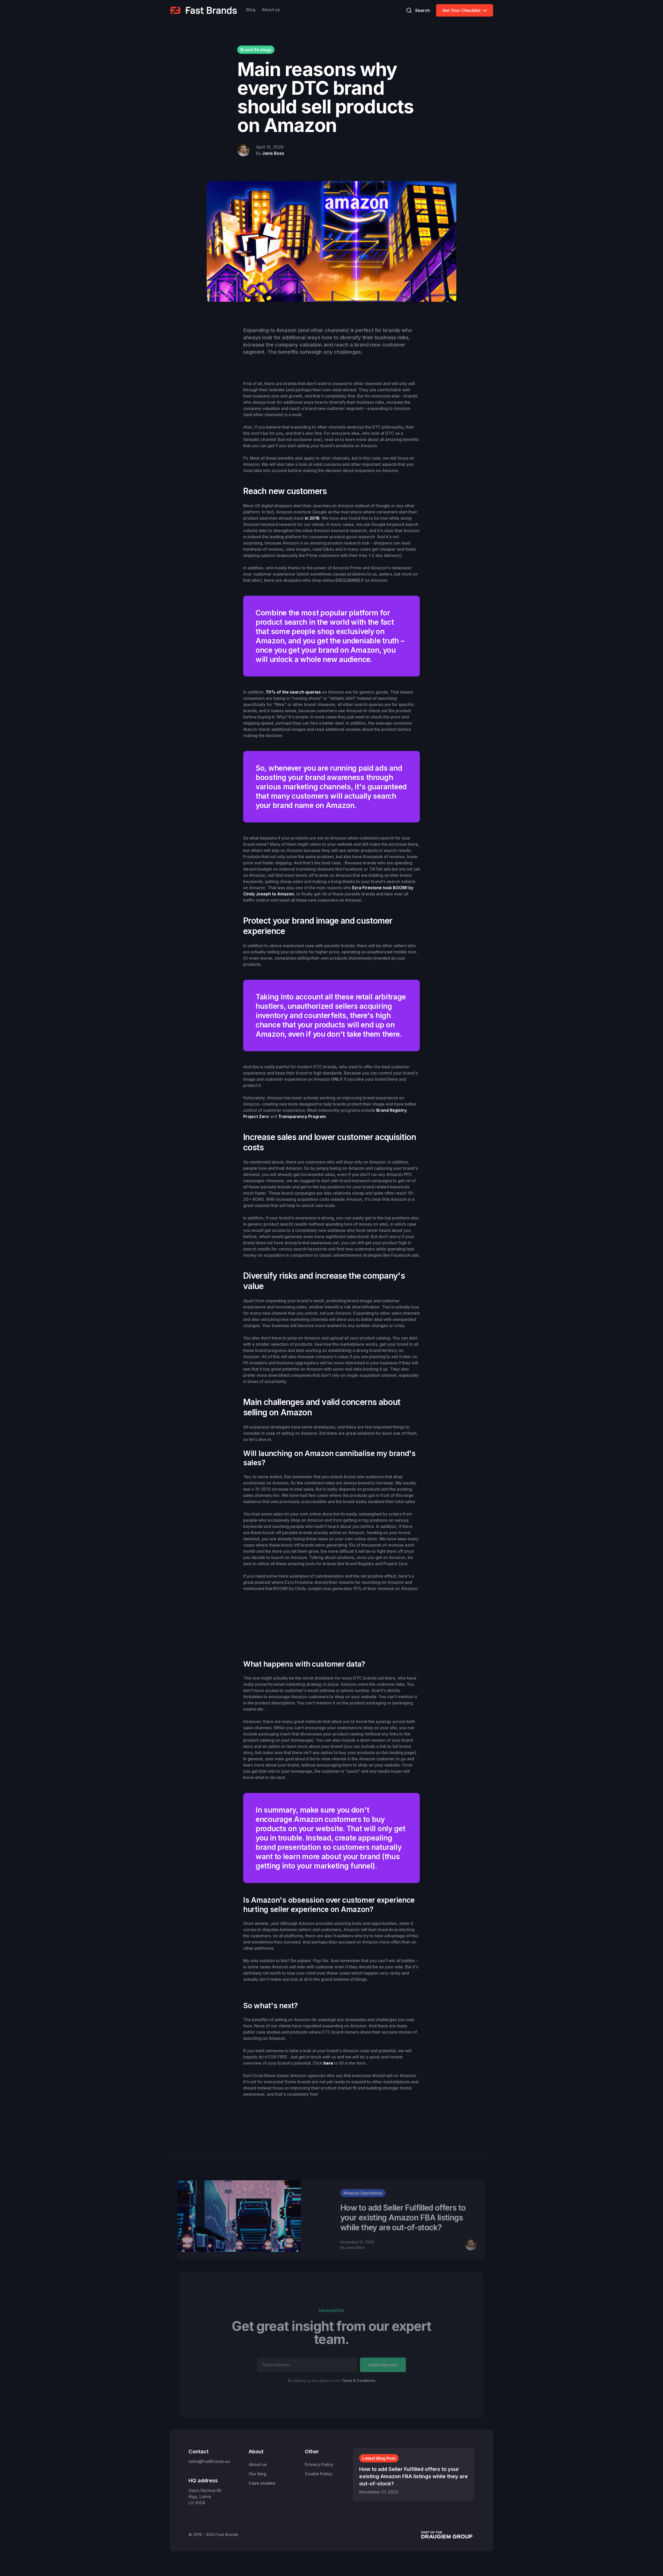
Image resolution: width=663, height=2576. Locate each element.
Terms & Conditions (358, 2380)
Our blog (257, 2474)
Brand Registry (391, 1110)
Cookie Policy (319, 2474)
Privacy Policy (319, 2464)
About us (271, 10)
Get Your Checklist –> (465, 10)
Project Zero (256, 1116)
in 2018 (312, 518)
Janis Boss (273, 153)
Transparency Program (302, 1116)
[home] (203, 10)
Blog (251, 10)
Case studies (262, 2483)
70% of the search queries (293, 692)
